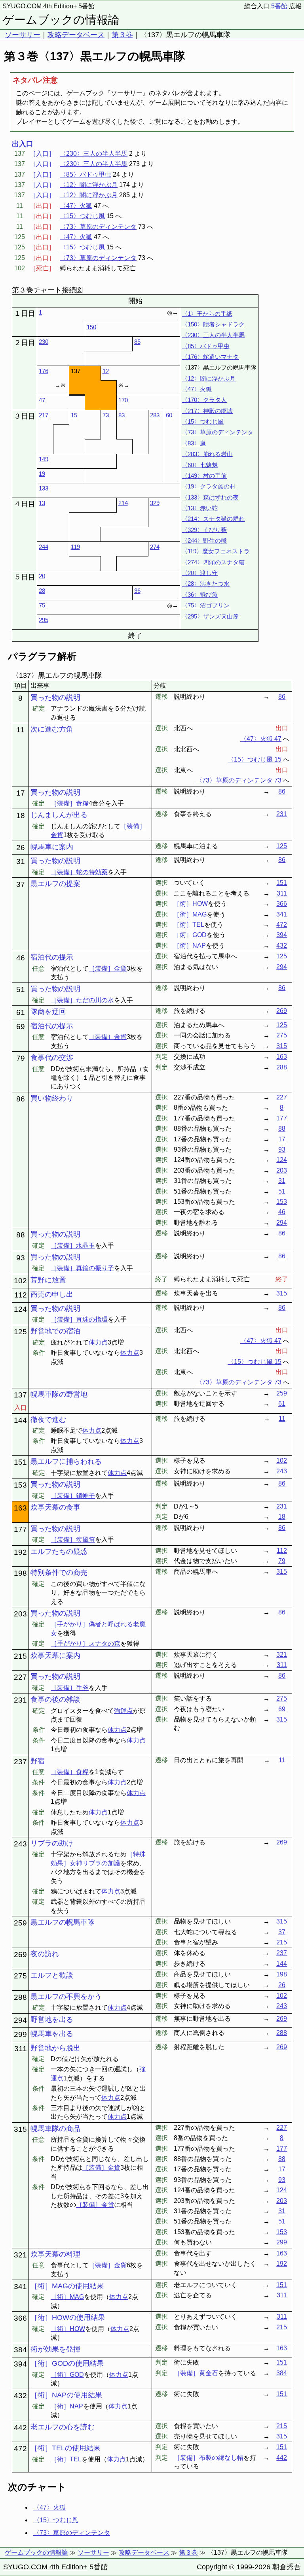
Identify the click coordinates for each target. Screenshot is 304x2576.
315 (282, 1046)
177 (282, 1118)
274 (155, 547)
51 (282, 1191)
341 (282, 914)
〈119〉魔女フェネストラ (216, 551)
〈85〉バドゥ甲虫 (85, 174)
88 (282, 1129)
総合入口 (257, 6)
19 (42, 474)
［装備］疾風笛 (73, 1540)
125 (282, 846)
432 (282, 946)
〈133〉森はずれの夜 (210, 497)
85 (137, 342)
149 (44, 459)
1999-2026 (253, 2567)
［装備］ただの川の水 (82, 1000)
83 (122, 415)
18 (282, 1517)
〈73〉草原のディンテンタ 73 (239, 780)
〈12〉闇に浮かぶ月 (89, 185)
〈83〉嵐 (194, 443)
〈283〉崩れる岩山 (207, 454)
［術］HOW (68, 2329)
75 (42, 605)
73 (106, 415)
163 (282, 1057)
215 (282, 1942)
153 (282, 1202)
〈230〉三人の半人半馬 (94, 154)
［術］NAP (67, 2406)
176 (44, 371)
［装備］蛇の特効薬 (79, 872)
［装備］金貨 (108, 968)
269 (282, 1011)
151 (282, 883)
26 (282, 1985)
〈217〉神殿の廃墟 (207, 411)
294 (282, 967)
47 (42, 400)
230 (44, 342)
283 (155, 415)
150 (91, 327)
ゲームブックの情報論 (61, 20)
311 (282, 893)
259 (282, 1393)
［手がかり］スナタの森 (85, 1643)
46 (282, 1212)
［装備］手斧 (70, 1688)
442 (282, 2458)
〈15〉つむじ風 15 (255, 759)
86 (282, 697)
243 (282, 1471)
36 (137, 591)
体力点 (98, 1342)
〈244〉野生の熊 (204, 540)
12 (106, 371)
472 (282, 925)
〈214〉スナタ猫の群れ (213, 519)
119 (75, 547)
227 (282, 1097)
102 (282, 1461)
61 (282, 1404)
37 (282, 1932)
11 (282, 1419)
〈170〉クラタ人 (204, 400)
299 (282, 2242)
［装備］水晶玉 (73, 1246)
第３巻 (122, 35)
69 (282, 1709)
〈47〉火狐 (76, 206)
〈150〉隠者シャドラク (213, 324)
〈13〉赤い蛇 (200, 508)
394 (282, 935)
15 (74, 415)
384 (282, 2373)
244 (44, 547)
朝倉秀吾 (287, 2567)
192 (282, 2264)
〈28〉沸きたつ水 (206, 584)
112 (282, 1551)
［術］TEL (66, 2459)
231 (282, 814)
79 (282, 1561)
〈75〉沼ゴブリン (206, 605)
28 (42, 591)
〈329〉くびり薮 (204, 530)
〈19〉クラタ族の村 (209, 486)
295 (44, 620)
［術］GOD (67, 2375)
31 (282, 1181)
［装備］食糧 (70, 803)
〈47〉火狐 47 (261, 739)
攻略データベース (76, 35)
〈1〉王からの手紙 (207, 314)
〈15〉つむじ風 (82, 216)
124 (282, 1160)
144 (282, 1964)
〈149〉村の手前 (204, 476)
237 (282, 1953)
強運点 (123, 1711)
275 (282, 1035)
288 (282, 1067)
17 (282, 1139)
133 (44, 488)
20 (42, 576)
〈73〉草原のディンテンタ (98, 227)
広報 (295, 6)
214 (123, 503)
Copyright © (216, 2567)
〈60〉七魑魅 (200, 465)
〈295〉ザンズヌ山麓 (210, 616)
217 (44, 415)
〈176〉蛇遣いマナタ (210, 357)
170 (123, 400)
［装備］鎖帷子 (73, 1496)
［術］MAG (67, 2297)
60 (169, 415)
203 (282, 1170)
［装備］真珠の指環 (79, 1319)
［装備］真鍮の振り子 (82, 1268)
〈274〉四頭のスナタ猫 (213, 562)
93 (282, 1149)
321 (282, 1655)
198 (282, 1974)
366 (282, 904)
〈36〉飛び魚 (200, 595)
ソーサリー (23, 35)
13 (42, 503)
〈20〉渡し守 (200, 573)
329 (155, 503)
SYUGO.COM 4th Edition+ (40, 6)
